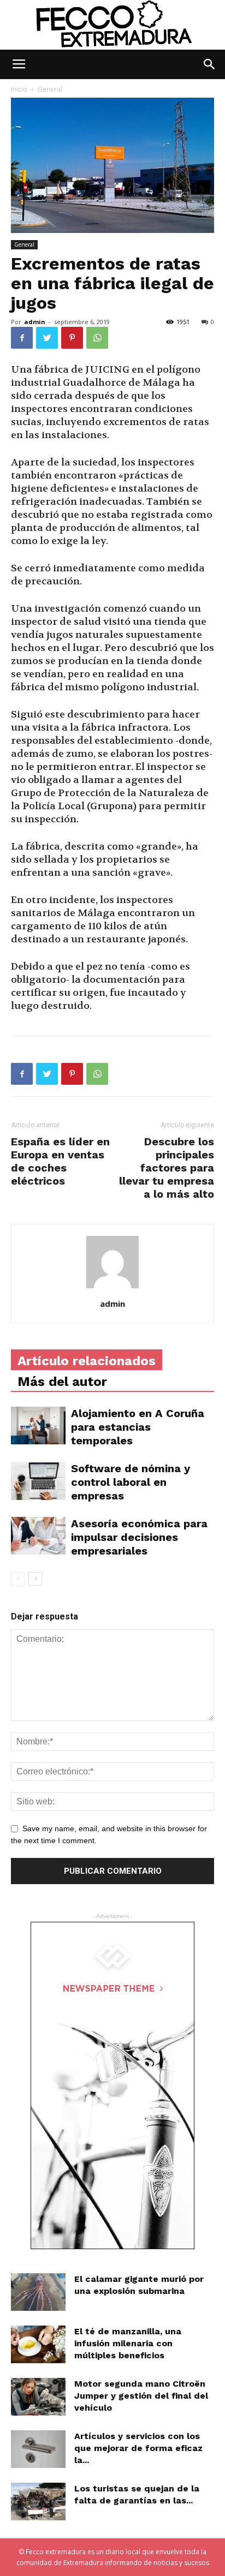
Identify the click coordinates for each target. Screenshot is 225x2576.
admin (35, 322)
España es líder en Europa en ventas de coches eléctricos (60, 1161)
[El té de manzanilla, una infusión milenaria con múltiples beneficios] (38, 2344)
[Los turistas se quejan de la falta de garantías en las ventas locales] (38, 2502)
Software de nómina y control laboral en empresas (131, 1482)
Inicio (19, 89)
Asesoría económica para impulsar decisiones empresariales (139, 1537)
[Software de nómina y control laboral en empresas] (38, 1481)
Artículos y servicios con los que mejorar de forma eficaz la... (138, 2448)
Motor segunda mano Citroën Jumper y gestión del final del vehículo (141, 2396)
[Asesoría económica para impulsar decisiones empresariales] (38, 1535)
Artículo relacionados (87, 1361)
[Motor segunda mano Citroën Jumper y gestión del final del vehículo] (38, 2397)
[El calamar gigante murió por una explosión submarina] (38, 2292)
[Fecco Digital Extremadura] (112, 25)
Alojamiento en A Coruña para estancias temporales (138, 1427)
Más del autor (62, 1382)
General (50, 89)
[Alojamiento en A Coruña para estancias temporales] (38, 1426)
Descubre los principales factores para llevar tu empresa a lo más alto (167, 1168)
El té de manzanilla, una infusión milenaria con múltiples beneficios (128, 2343)
